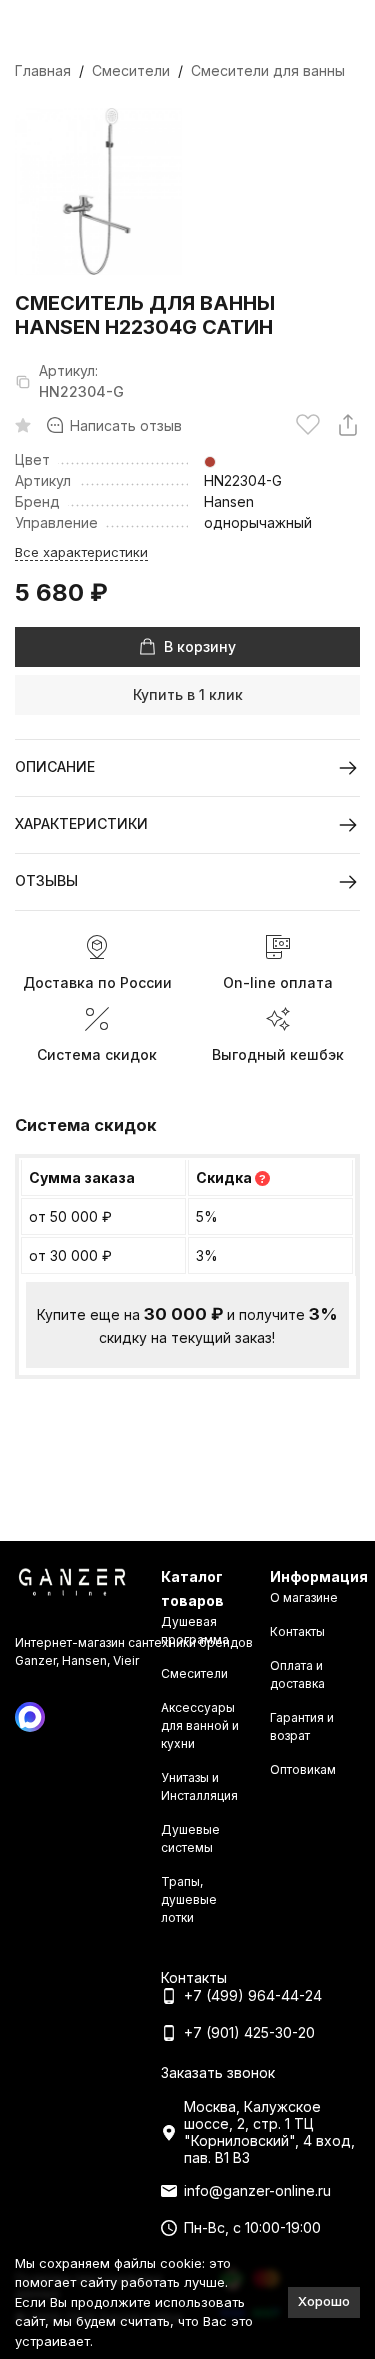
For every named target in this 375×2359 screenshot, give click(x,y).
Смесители (131, 70)
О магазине (304, 1597)
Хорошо (324, 2301)
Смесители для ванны (268, 70)
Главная (43, 70)
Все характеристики (81, 552)
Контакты (297, 1631)
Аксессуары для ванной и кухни (200, 1725)
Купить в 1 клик (188, 694)
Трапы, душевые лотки (189, 1899)
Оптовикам (303, 1769)
